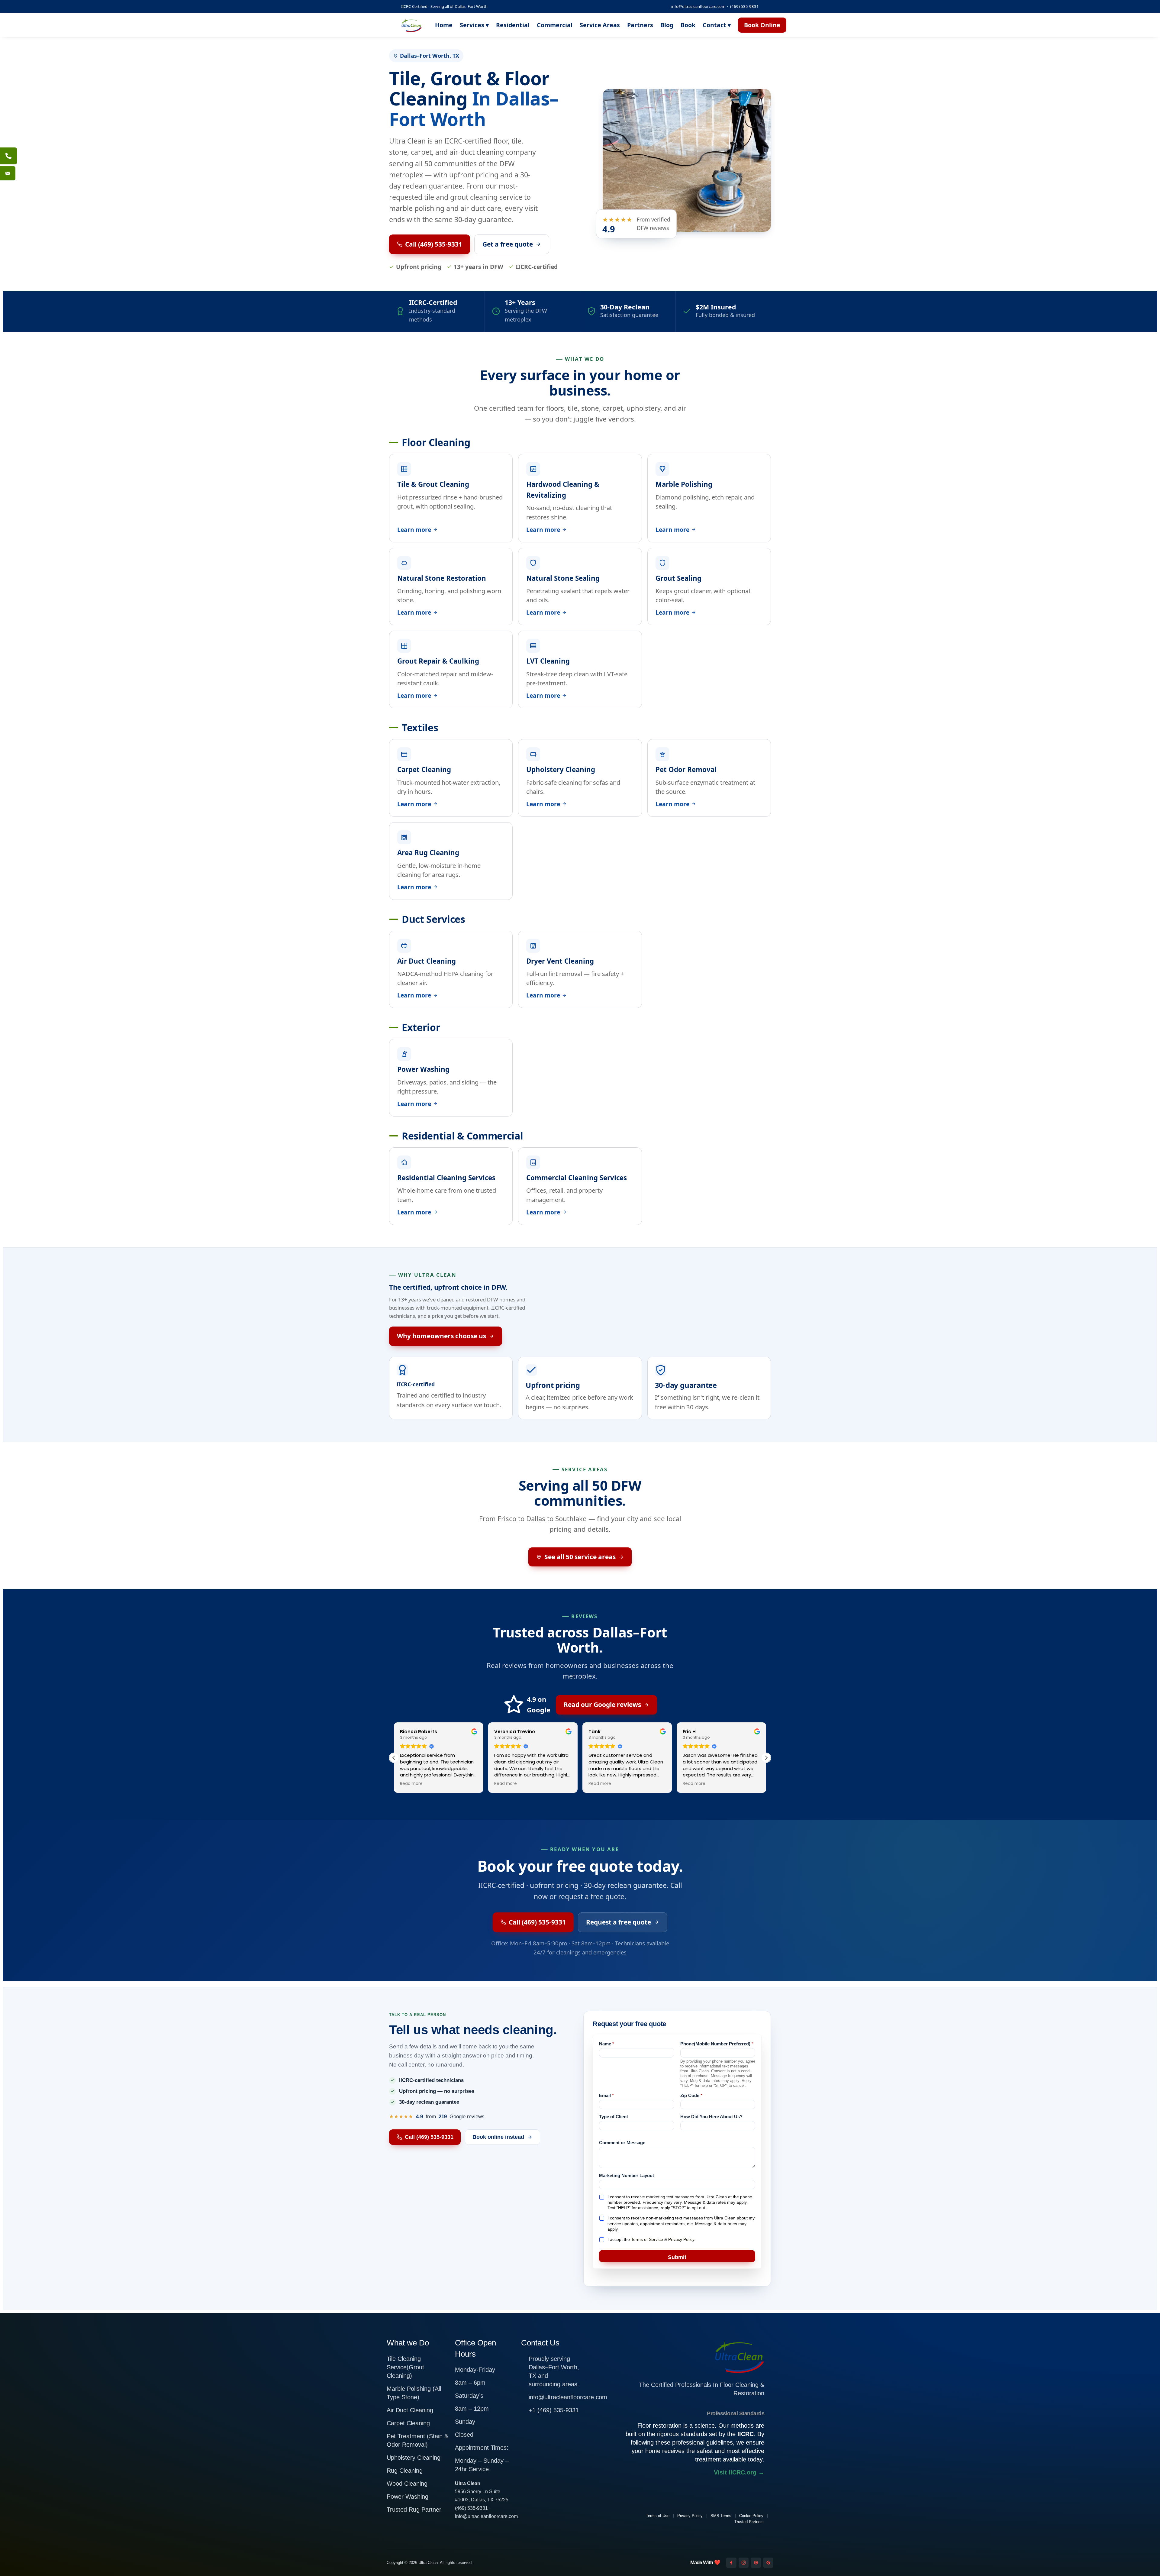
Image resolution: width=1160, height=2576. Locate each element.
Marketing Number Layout (627, 2175)
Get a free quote (508, 244)
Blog (667, 25)
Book (688, 25)
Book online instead (498, 2137)
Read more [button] (411, 1784)
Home (444, 25)
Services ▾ (474, 25)
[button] (766, 1758)
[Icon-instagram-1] (744, 2563)
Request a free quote (619, 1922)
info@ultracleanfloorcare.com (698, 6)
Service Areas (600, 25)
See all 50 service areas (580, 1557)
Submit (677, 2257)
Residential (513, 25)
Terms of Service (647, 2239)
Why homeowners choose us (441, 1336)
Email (606, 2095)
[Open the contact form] (8, 173)
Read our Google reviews (602, 1705)
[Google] (768, 2563)
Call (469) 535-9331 (434, 244)
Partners (640, 25)
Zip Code (691, 2095)
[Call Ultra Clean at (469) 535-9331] (8, 156)
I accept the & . (651, 2239)
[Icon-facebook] (731, 2563)
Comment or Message (622, 2143)
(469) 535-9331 (744, 6)
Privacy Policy (681, 2239)
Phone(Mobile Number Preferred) (717, 2044)
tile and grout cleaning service (473, 197)
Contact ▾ (717, 25)
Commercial (555, 25)
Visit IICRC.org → (739, 2472)
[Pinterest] (756, 2563)
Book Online (762, 25)
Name (607, 2044)
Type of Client (614, 2117)
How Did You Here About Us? (711, 2117)
